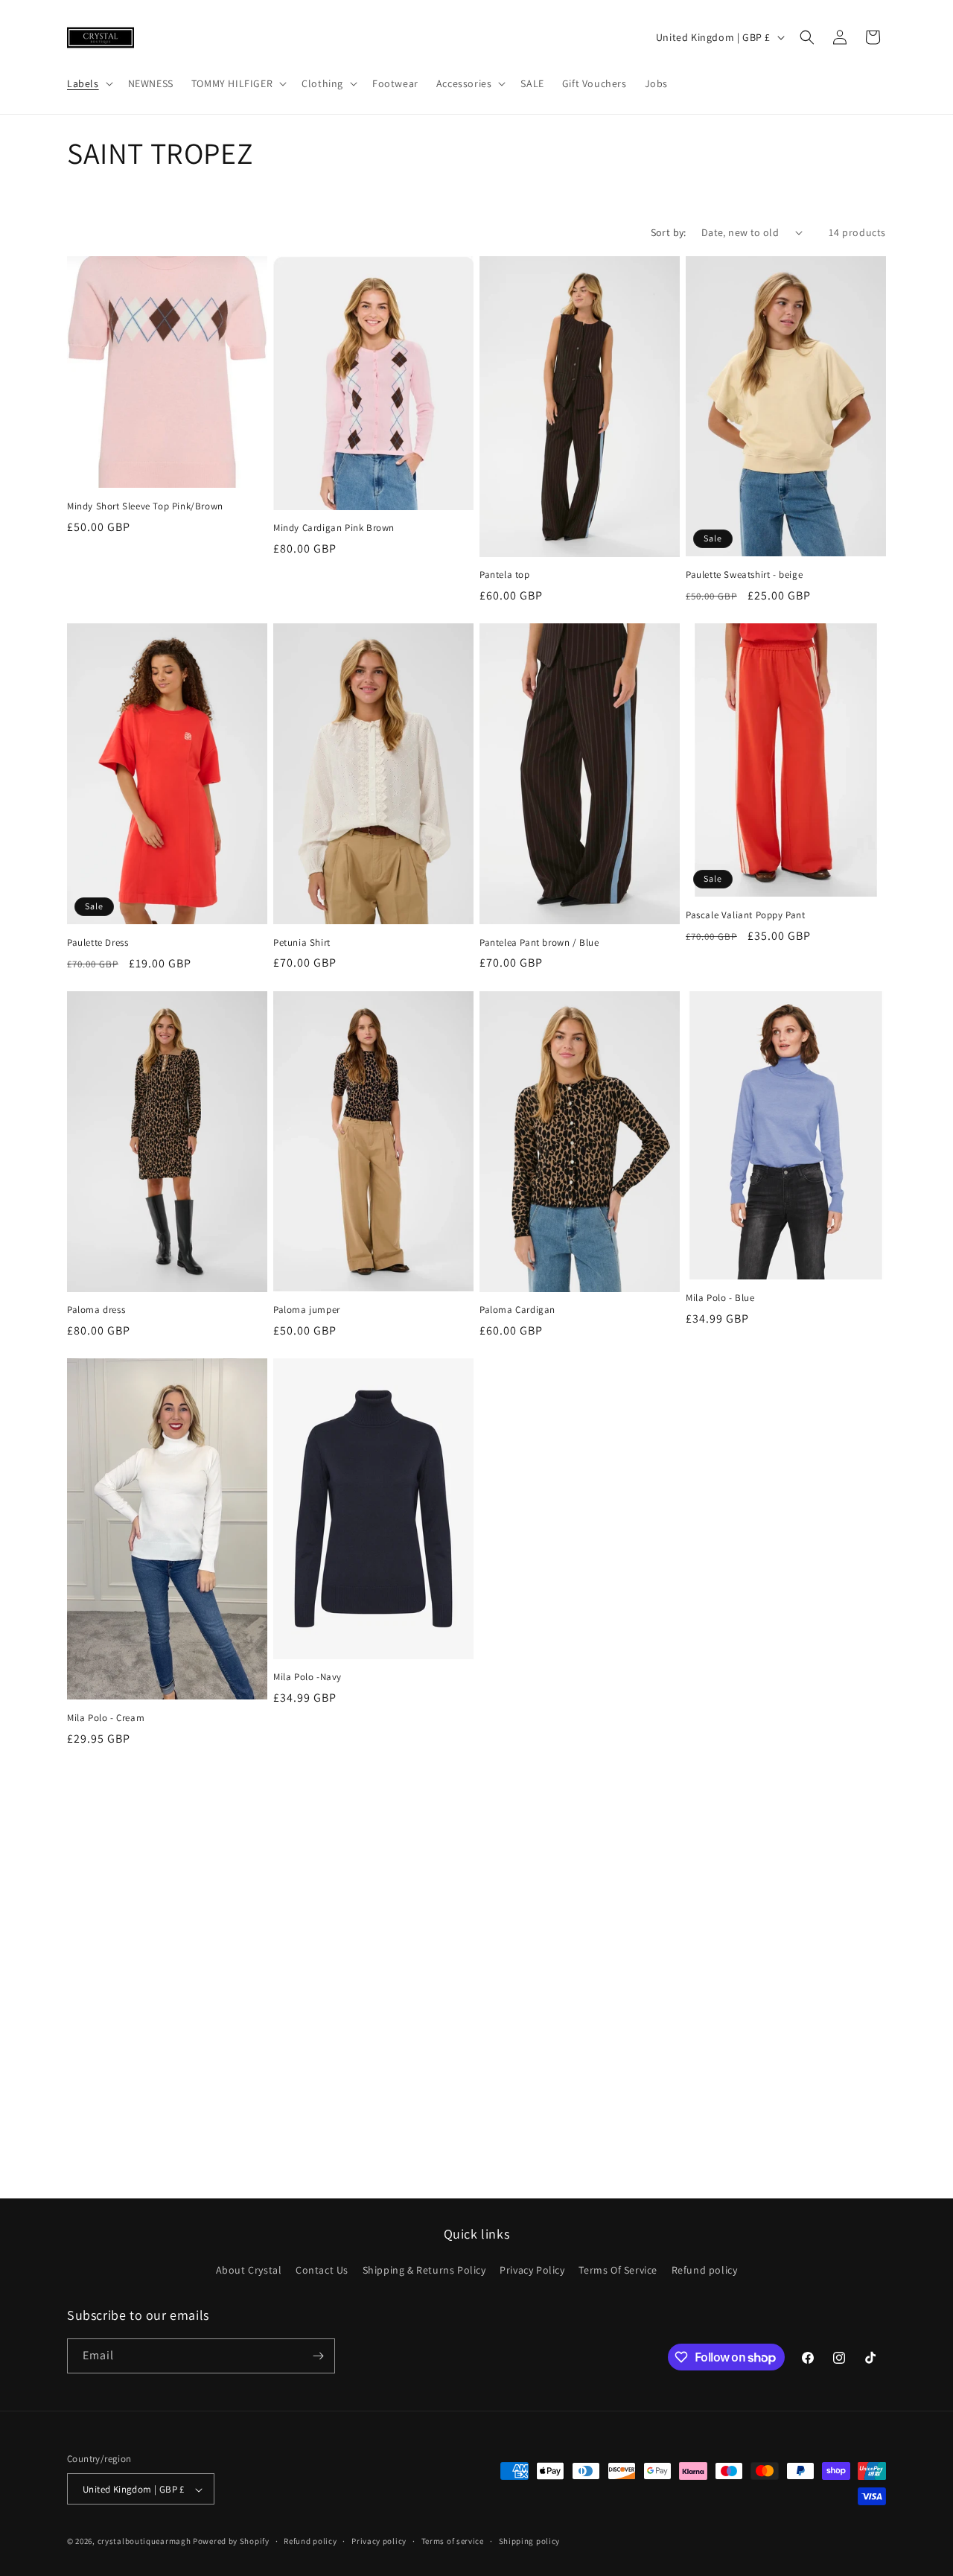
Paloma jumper (307, 1310)
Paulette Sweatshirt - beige (744, 575)
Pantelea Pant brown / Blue (539, 943)
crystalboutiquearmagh (144, 2542)
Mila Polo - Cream (106, 1718)
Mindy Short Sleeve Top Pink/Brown (145, 506)
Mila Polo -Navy (307, 1677)
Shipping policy (530, 2541)
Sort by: (669, 232)
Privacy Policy (532, 2271)
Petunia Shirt (302, 943)
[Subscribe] (318, 2356)
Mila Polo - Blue (720, 1298)
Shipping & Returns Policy (424, 2271)
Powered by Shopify (231, 2542)
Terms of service (453, 2541)
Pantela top (505, 575)
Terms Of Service (618, 2271)
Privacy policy (379, 2541)
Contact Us (322, 2271)
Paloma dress (96, 1310)
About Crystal (249, 2271)
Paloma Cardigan (517, 1310)
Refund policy (705, 2271)
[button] (89, 83)
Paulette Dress (98, 943)
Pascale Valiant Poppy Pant (746, 915)
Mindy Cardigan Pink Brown (334, 528)
